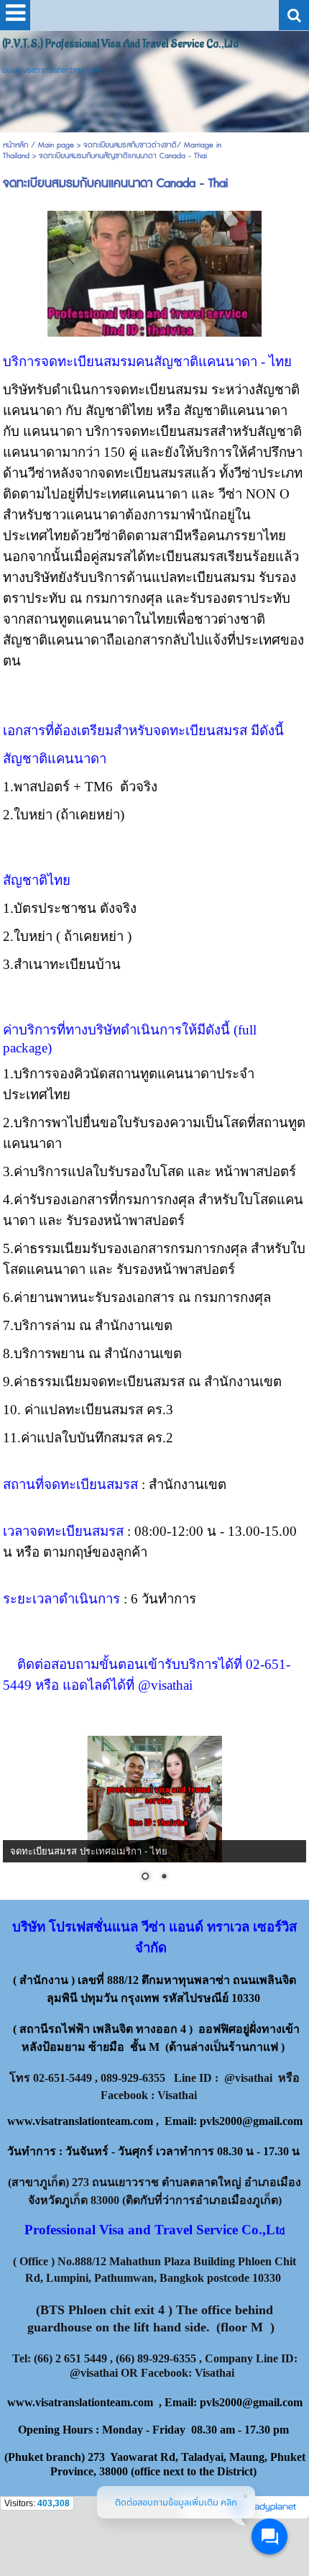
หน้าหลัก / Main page (40, 145)
